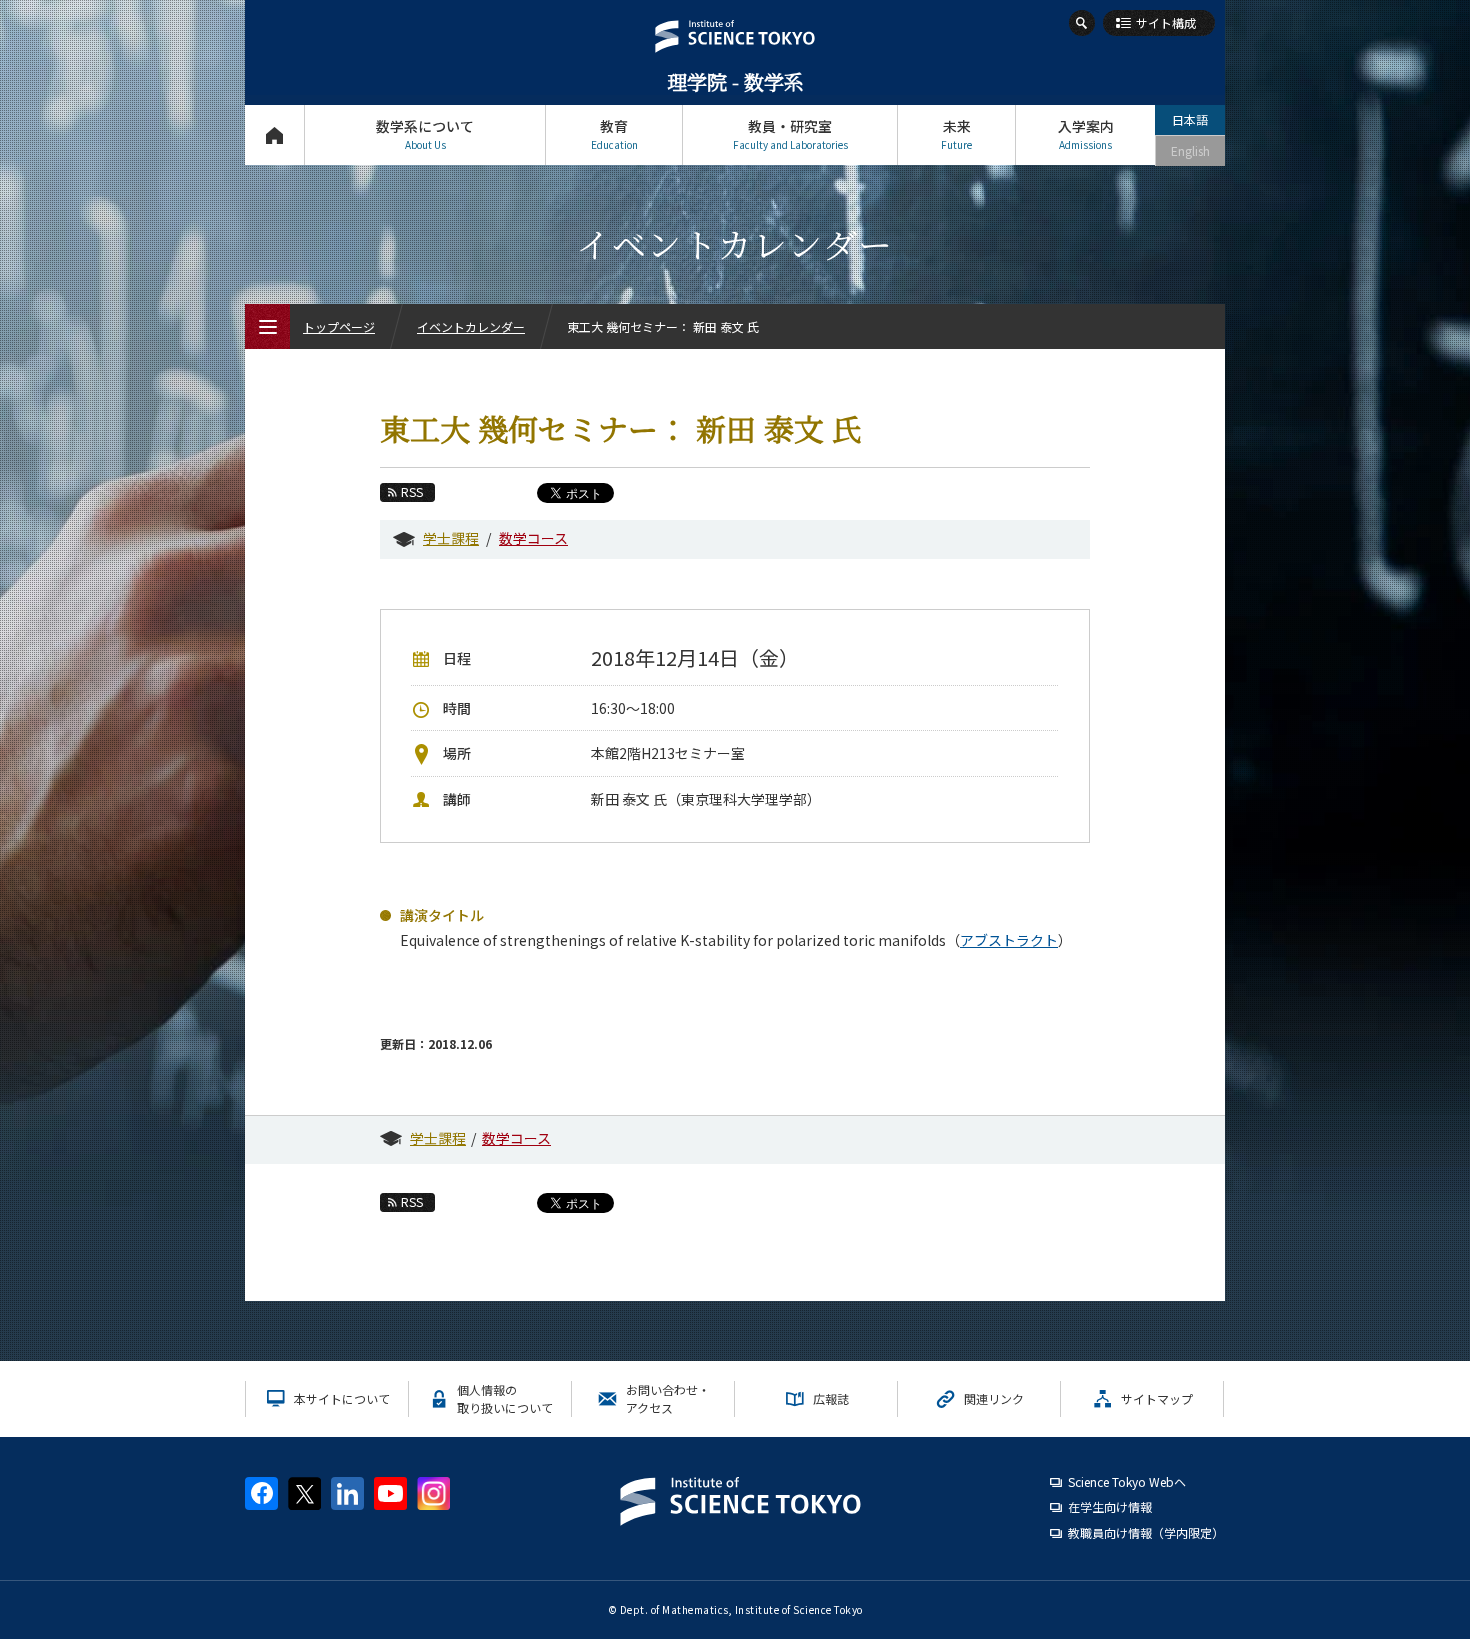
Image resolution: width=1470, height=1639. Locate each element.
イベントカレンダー (471, 326)
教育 (614, 134)
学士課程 (451, 538)
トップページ (274, 135)
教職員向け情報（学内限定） (1146, 1532)
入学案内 (1086, 134)
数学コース (533, 538)
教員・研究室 (790, 134)
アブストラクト (1009, 940)
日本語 (1190, 119)
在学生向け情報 (1110, 1506)
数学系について (425, 134)
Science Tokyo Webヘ (1127, 1481)
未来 (956, 134)
